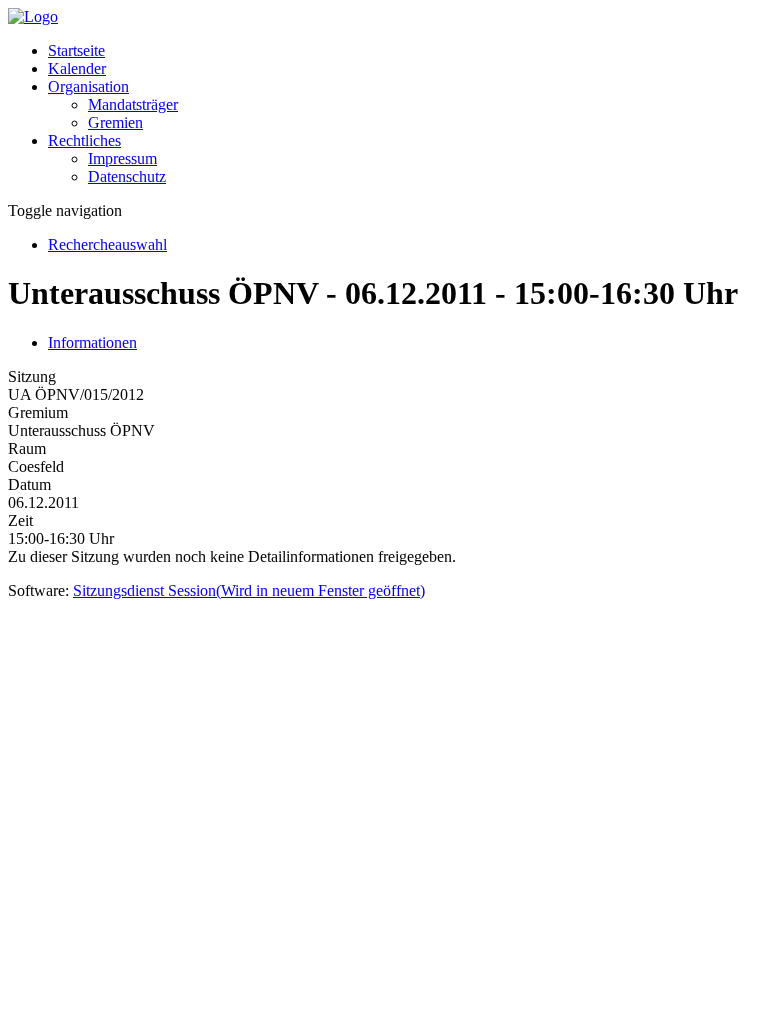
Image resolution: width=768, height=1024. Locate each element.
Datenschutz (127, 176)
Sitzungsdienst (249, 590)
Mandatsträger (133, 104)
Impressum (122, 158)
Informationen (92, 342)
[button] (88, 86)
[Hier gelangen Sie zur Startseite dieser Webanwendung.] (33, 16)
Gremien (115, 122)
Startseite (76, 50)
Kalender (77, 68)
